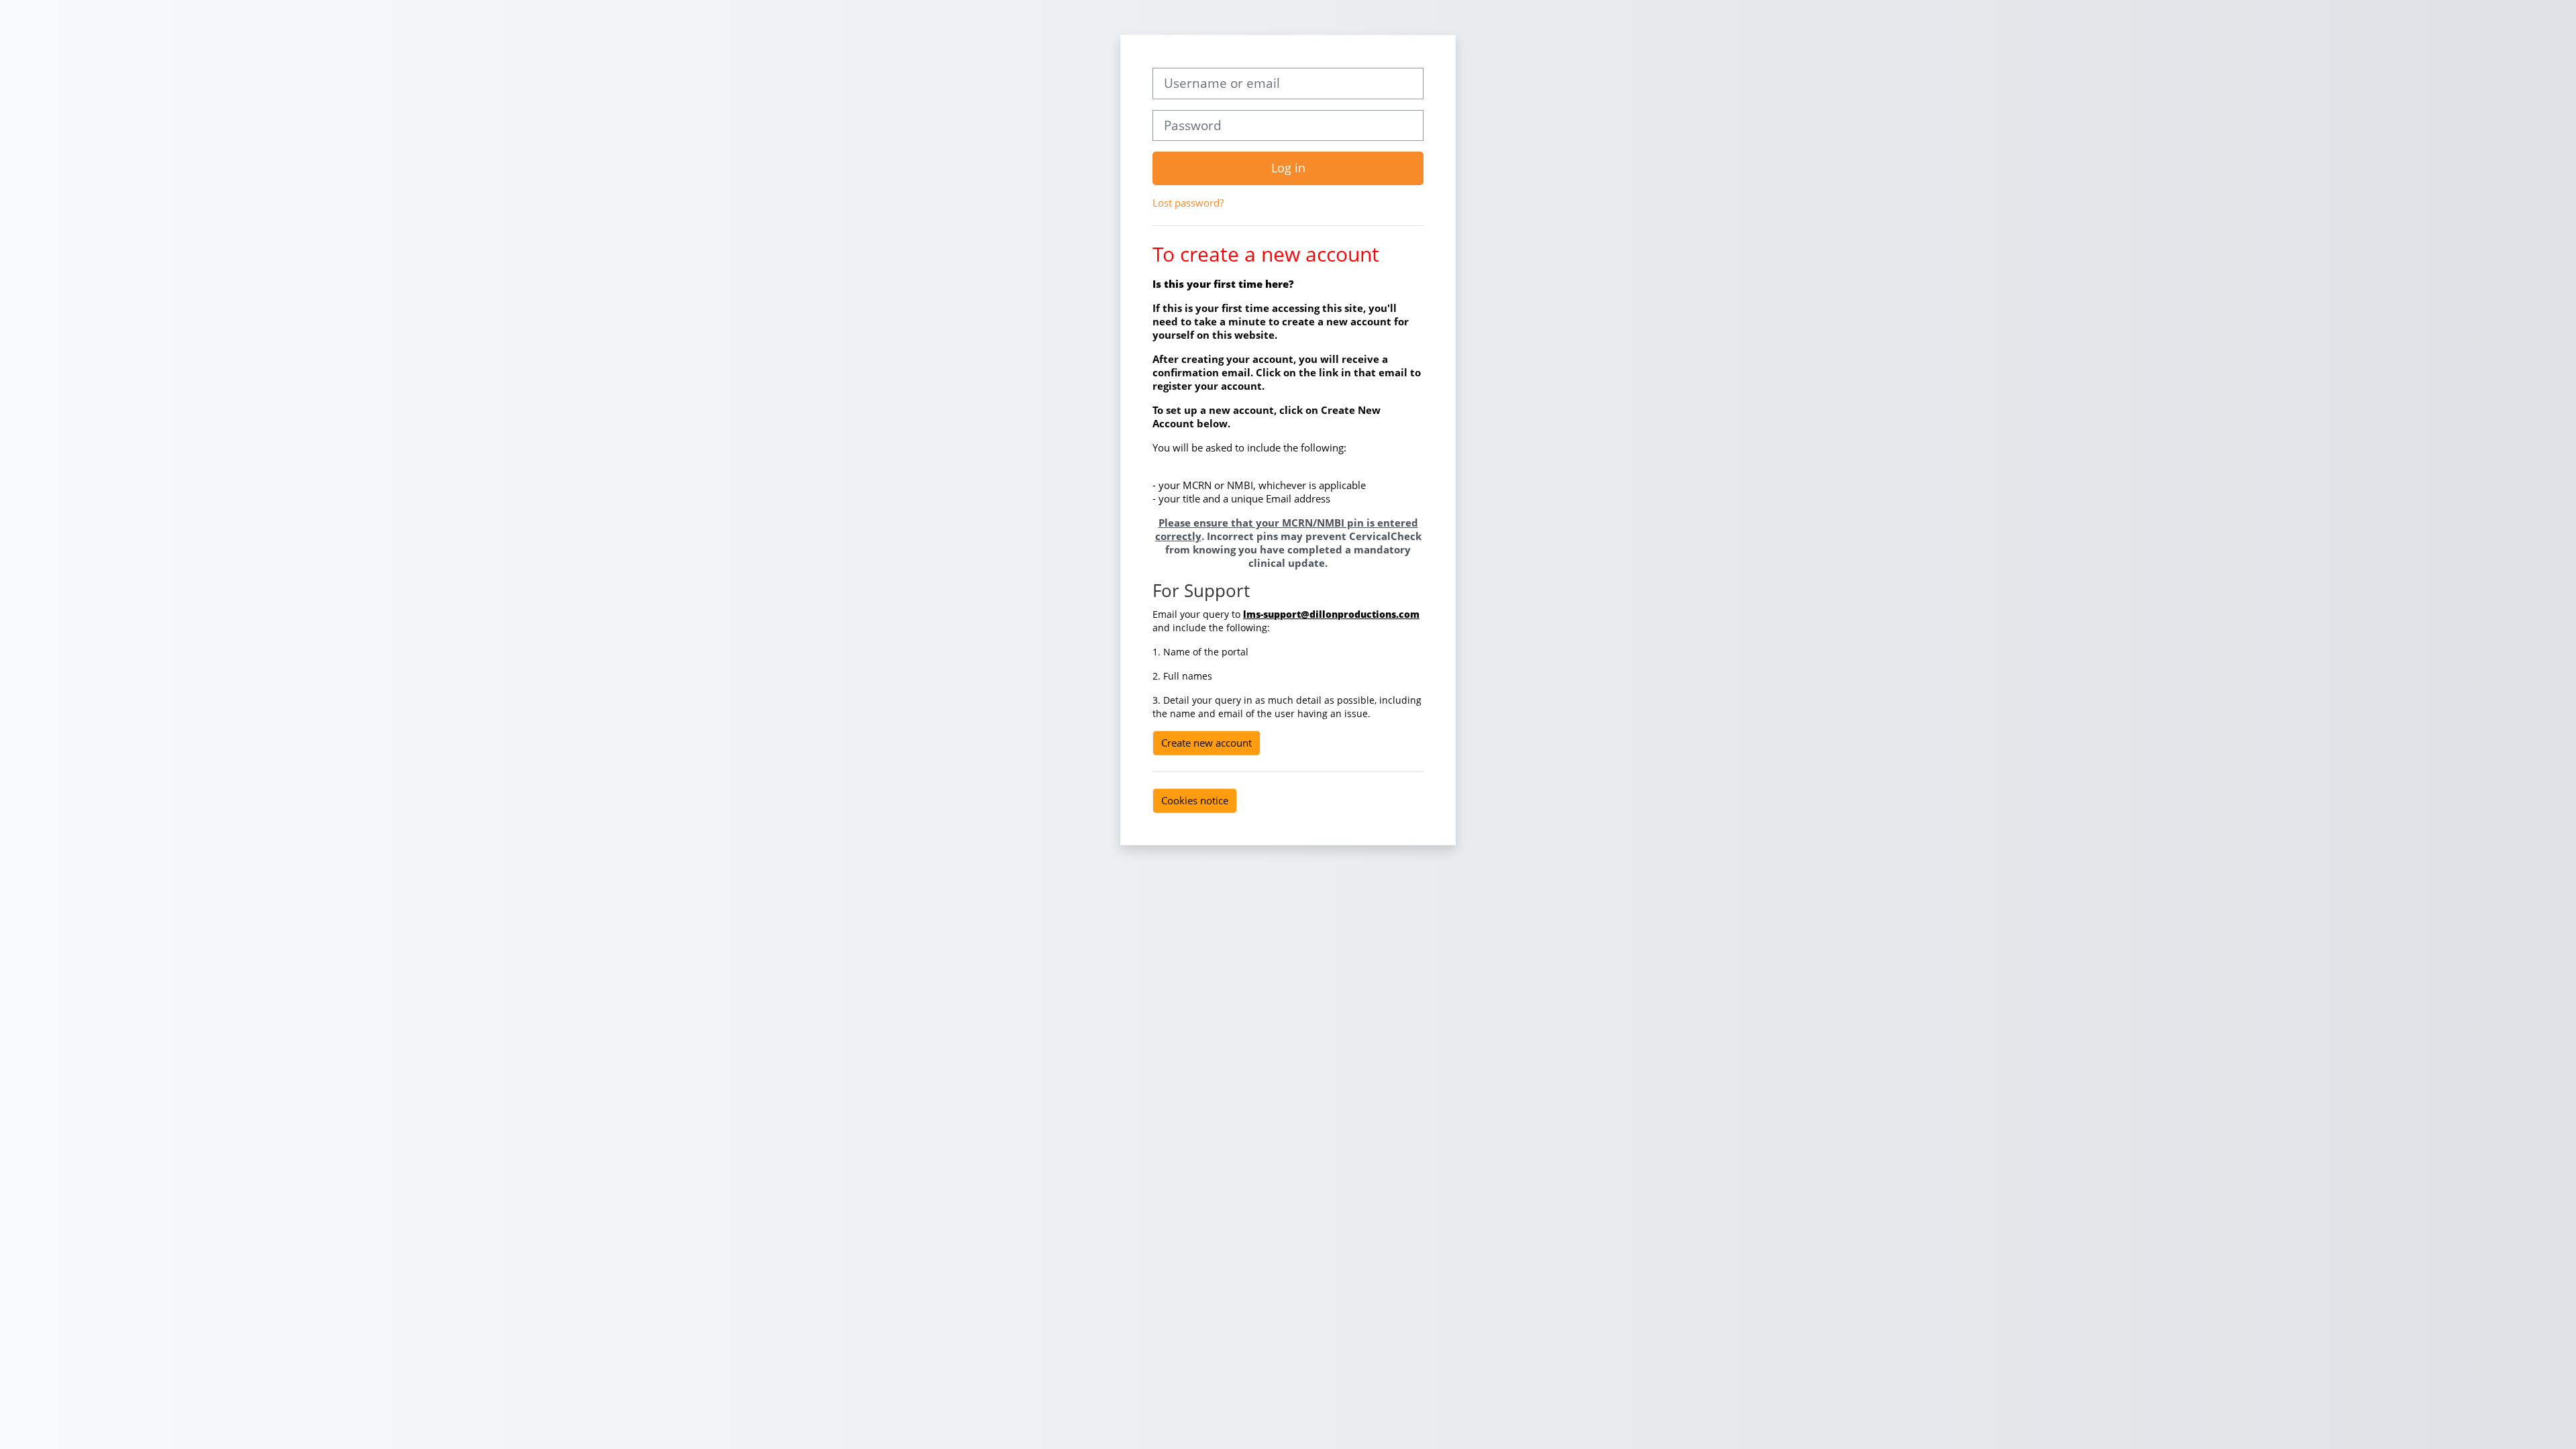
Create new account (1206, 743)
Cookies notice (1195, 800)
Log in (1288, 168)
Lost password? (1188, 203)
